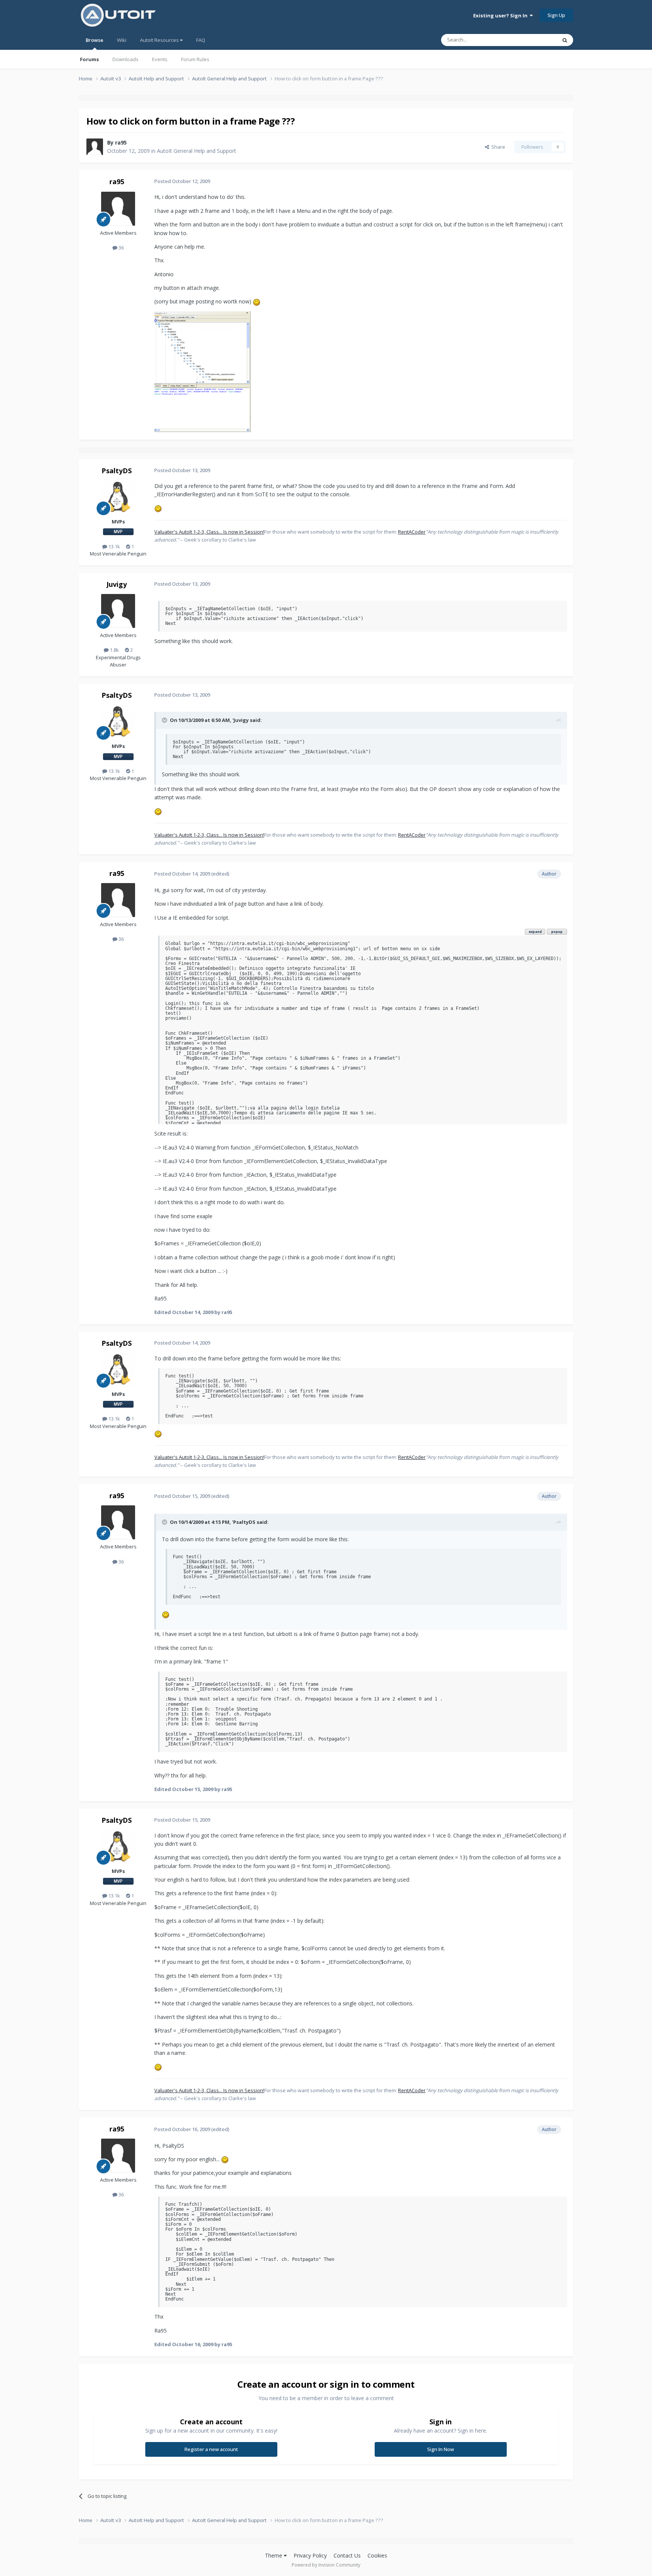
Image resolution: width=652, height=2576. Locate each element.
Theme (274, 2555)
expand (535, 932)
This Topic (535, 40)
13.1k (114, 546)
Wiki (122, 40)
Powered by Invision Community (326, 2565)
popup (557, 932)
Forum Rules (195, 59)
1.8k (114, 650)
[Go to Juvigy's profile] (118, 611)
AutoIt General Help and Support (197, 151)
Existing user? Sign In (501, 15)
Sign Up (556, 15)
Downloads (125, 59)
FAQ (201, 40)
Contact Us (347, 2555)
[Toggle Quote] (165, 720)
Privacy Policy (310, 2555)
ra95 (121, 142)
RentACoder (412, 532)
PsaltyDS (117, 471)
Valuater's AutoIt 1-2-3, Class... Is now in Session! (209, 532)
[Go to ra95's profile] (95, 147)
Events (160, 59)
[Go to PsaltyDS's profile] (118, 497)
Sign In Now (441, 2449)
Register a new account (211, 2449)
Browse (95, 40)
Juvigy (117, 584)
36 (121, 248)
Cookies (377, 2555)
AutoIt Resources (160, 40)
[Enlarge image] (257, 301)
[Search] (565, 40)
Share (497, 147)
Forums (89, 59)
